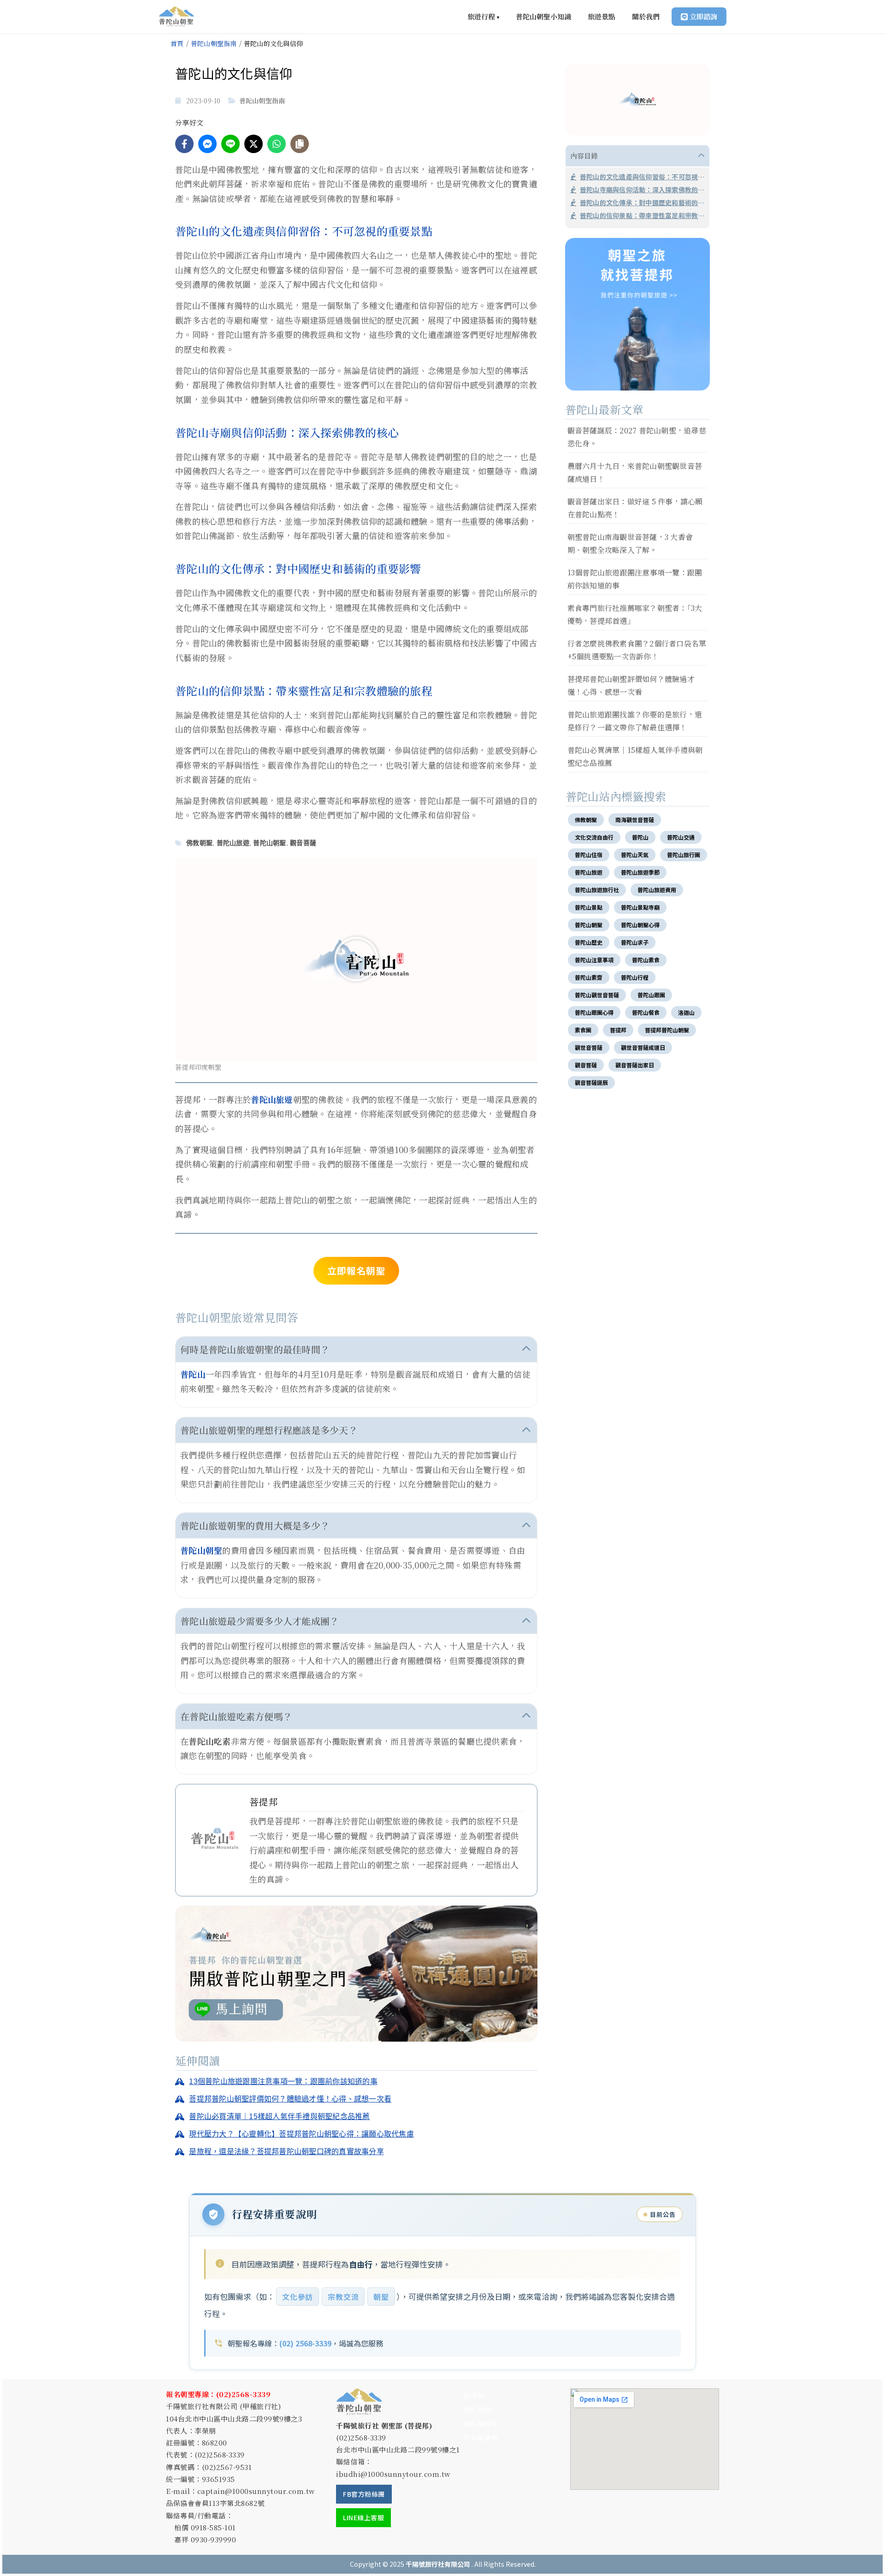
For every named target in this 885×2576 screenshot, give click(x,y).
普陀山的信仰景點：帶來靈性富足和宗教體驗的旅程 (642, 215)
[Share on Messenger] (207, 144)
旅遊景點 (602, 16)
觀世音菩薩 (589, 1047)
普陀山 (193, 1374)
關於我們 (646, 16)
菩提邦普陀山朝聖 (667, 1030)
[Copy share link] (300, 144)
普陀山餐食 (646, 1012)
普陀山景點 (589, 907)
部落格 (474, 2395)
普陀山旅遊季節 (640, 872)
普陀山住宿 (589, 855)
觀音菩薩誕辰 (591, 1082)
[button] (356, 959)
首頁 (177, 43)
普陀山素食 (646, 960)
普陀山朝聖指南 (214, 43)
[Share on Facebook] (184, 144)
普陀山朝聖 (269, 843)
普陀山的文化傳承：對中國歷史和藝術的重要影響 (642, 202)
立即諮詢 (703, 16)
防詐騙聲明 (481, 2438)
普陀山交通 (681, 837)
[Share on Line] (230, 144)
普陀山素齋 (589, 977)
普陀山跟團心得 (594, 1012)
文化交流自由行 (594, 837)
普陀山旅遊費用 (657, 890)
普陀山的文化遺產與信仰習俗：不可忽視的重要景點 (642, 177)
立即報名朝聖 (356, 1270)
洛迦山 (686, 1012)
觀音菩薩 (303, 843)
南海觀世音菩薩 (635, 820)
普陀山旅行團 (684, 855)
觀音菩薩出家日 (635, 1065)
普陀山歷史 (589, 942)
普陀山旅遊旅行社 (597, 890)
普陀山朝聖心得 (640, 925)
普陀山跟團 (651, 995)
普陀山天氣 (635, 855)
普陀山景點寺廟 (640, 907)
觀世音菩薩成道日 (643, 1047)
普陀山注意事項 (594, 960)
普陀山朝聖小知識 (543, 16)
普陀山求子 (635, 942)
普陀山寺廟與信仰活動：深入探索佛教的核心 (642, 189)
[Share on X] (254, 144)
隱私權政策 (481, 2423)
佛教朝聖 (199, 843)
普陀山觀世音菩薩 (597, 995)
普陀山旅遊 (233, 843)
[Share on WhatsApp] (277, 144)
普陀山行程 (635, 977)
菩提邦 (618, 1030)
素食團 (583, 1030)
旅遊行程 (483, 16)
